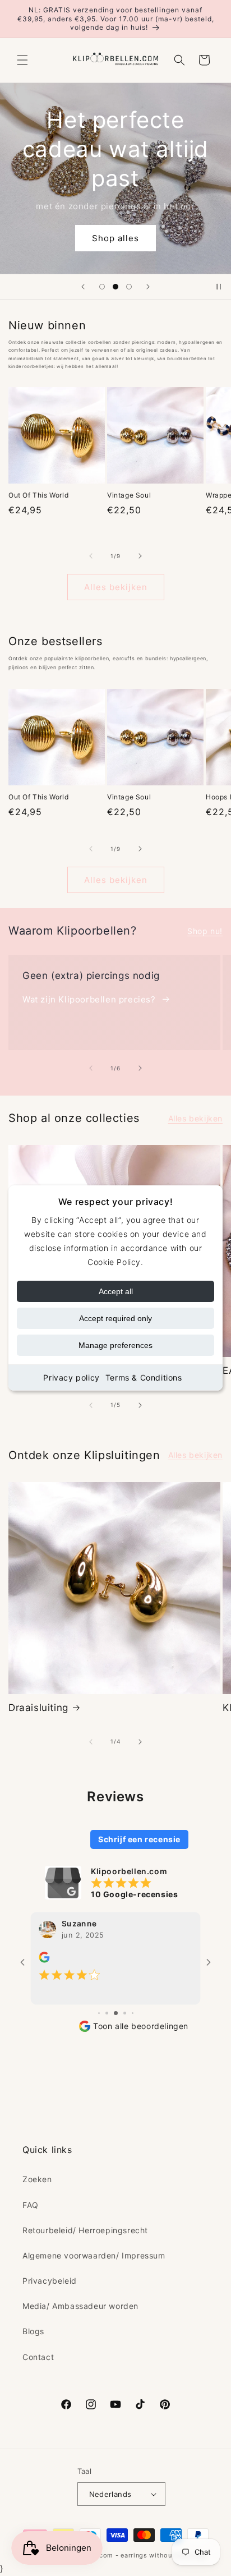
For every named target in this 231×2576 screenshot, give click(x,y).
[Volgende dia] (148, 287)
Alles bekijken (116, 587)
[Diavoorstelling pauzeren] (219, 287)
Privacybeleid (50, 2281)
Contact (38, 2357)
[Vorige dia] (83, 287)
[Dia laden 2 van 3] (115, 287)
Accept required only (115, 1318)
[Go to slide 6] (133, 2013)
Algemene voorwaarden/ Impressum (94, 2255)
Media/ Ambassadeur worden (80, 2306)
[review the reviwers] (44, 1960)
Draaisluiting (38, 1708)
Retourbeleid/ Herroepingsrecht (85, 2230)
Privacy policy (71, 1377)
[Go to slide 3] (107, 2013)
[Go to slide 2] (99, 2013)
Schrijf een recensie (139, 1839)
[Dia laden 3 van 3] (129, 287)
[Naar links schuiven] (91, 556)
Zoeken (37, 2179)
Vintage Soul (129, 495)
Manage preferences (115, 1345)
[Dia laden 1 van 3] (102, 287)
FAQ (31, 2205)
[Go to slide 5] (125, 2013)
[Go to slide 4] (116, 2013)
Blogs (33, 2331)
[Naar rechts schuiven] (140, 556)
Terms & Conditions (144, 1377)
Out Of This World (38, 495)
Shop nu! (205, 931)
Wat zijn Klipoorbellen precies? (89, 999)
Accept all (116, 1291)
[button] (22, 60)
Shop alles (115, 238)
